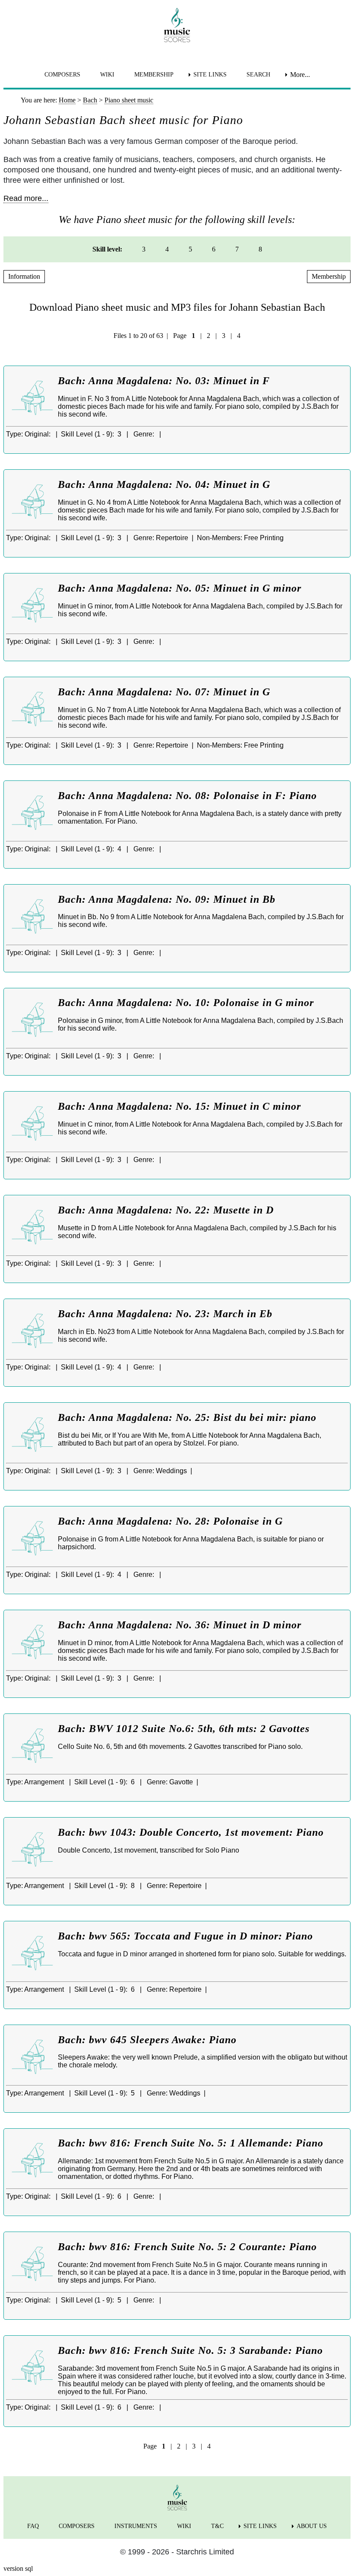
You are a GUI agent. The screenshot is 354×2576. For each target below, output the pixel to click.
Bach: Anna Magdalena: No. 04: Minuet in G (164, 484)
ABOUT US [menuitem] (312, 2526)
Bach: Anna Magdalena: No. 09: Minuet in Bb (167, 899)
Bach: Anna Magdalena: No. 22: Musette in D (166, 1210)
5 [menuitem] (190, 249)
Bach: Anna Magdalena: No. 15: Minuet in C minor (179, 1106)
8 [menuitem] (260, 249)
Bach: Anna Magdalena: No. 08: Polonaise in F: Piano (187, 796)
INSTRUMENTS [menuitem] (136, 2526)
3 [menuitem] (144, 249)
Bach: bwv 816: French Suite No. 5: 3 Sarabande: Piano (190, 2350)
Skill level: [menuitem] (107, 249)
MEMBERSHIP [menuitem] (154, 75)
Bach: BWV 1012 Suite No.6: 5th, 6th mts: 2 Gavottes (184, 1729)
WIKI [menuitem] (107, 75)
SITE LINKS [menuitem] (210, 75)
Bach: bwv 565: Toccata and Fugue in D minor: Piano (185, 1936)
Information (24, 276)
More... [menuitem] (300, 75)
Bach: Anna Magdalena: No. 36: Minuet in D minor (180, 1625)
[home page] (177, 25)
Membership (329, 276)
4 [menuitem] (167, 249)
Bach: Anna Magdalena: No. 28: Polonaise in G (170, 1521)
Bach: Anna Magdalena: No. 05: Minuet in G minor (180, 588)
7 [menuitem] (237, 249)
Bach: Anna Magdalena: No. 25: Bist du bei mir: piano (187, 1417)
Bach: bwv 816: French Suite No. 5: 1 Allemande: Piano (191, 2143)
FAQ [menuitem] (33, 2526)
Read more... (26, 198)
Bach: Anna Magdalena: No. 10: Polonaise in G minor (186, 1003)
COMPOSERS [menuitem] (62, 75)
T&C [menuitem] (217, 2526)
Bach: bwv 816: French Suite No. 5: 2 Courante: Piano (187, 2247)
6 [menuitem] (214, 249)
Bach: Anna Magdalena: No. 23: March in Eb (165, 1314)
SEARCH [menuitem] (258, 75)
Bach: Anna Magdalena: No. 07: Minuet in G (164, 692)
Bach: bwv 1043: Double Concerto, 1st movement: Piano (191, 1832)
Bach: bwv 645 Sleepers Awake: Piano (147, 2040)
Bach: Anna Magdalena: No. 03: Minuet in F (164, 381)
